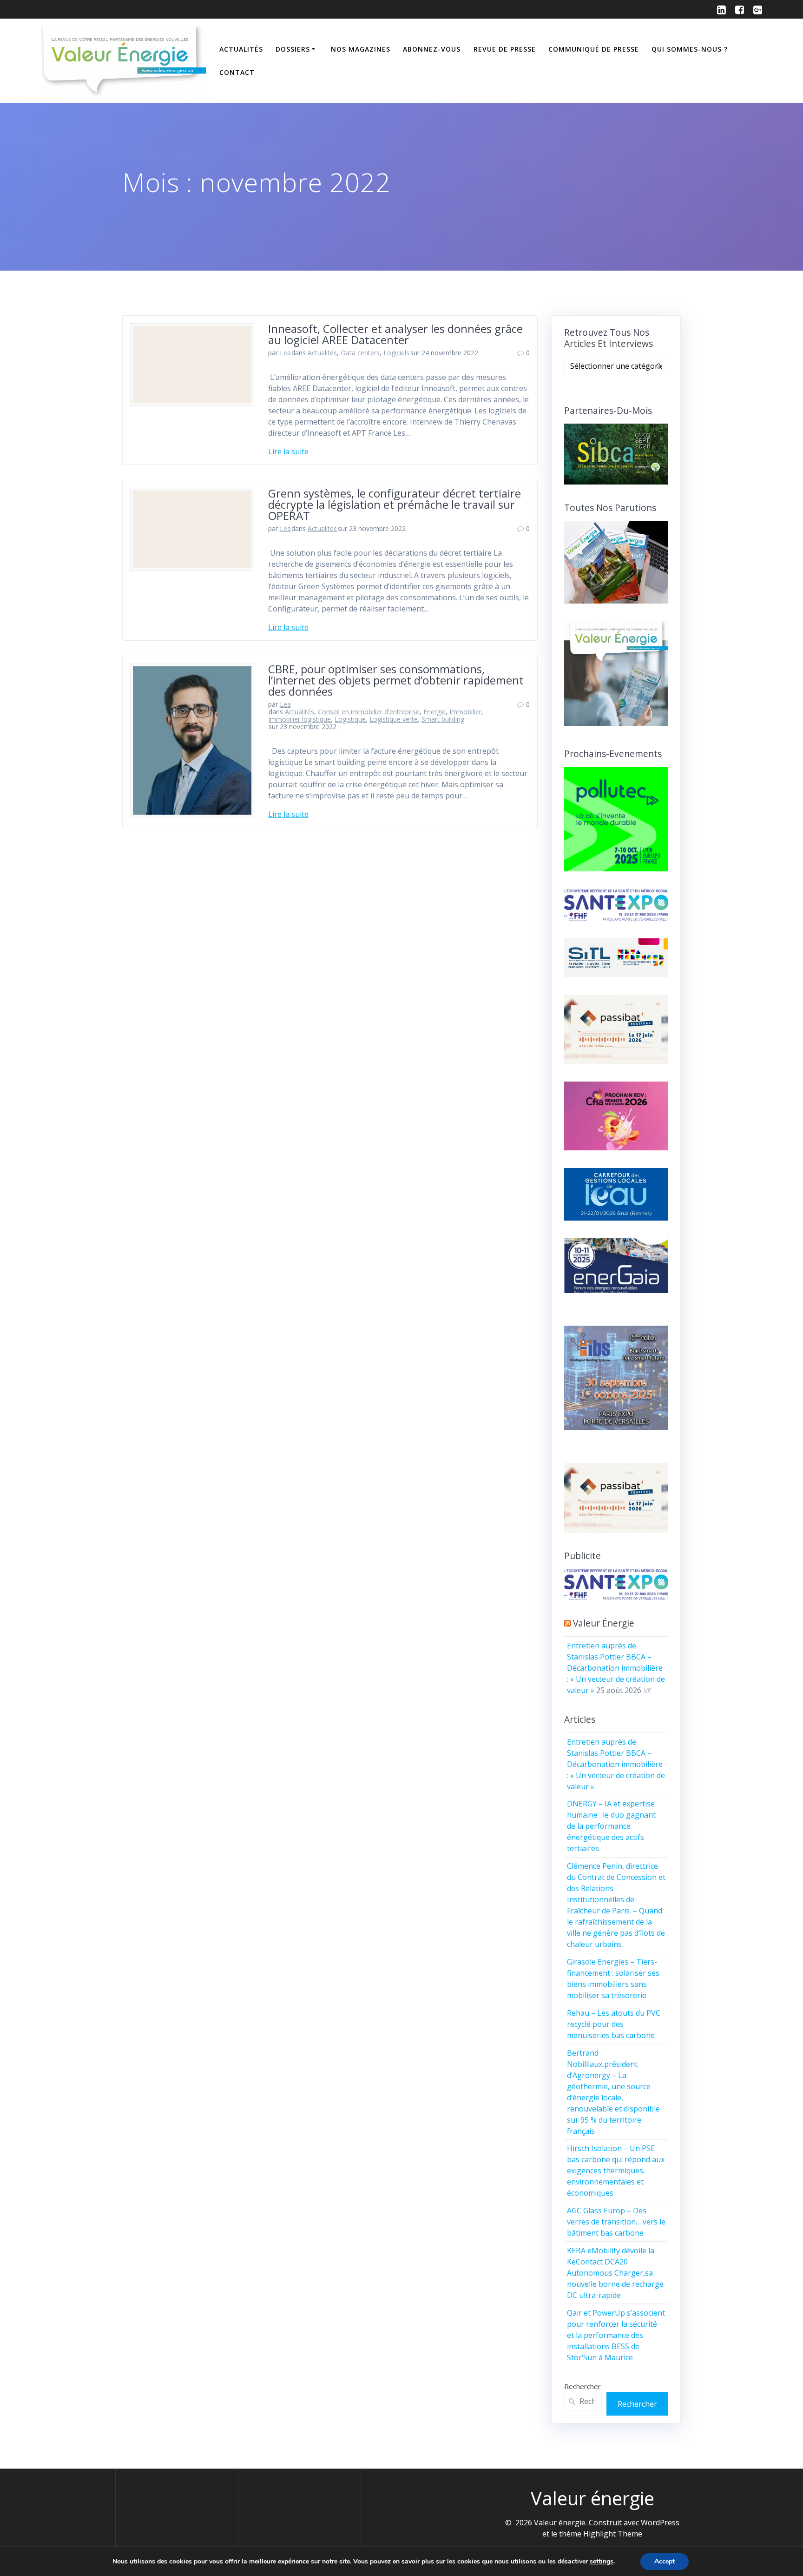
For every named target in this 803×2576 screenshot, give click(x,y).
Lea (285, 353)
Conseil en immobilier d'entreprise (369, 712)
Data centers (360, 353)
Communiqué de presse (594, 49)
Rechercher (583, 2386)
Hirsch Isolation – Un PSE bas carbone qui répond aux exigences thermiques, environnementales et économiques (616, 2171)
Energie (434, 712)
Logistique (350, 719)
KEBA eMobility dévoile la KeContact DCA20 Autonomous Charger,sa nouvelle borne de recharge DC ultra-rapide (615, 2273)
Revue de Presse (505, 49)
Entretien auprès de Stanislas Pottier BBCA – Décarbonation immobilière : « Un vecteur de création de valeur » (616, 1668)
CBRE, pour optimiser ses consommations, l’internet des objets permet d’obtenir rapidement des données (396, 680)
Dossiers (293, 49)
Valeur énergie (604, 1623)
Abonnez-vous (432, 49)
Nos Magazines (361, 49)
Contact (237, 72)
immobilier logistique (300, 719)
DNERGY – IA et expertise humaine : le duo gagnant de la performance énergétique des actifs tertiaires (611, 1826)
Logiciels (396, 353)
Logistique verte (394, 719)
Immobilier (465, 712)
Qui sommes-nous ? (690, 49)
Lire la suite (288, 451)
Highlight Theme (613, 2534)
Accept (665, 2561)
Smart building (443, 719)
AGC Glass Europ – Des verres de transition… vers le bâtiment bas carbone (616, 2222)
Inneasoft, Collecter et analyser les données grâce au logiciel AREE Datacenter (395, 334)
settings (602, 2562)
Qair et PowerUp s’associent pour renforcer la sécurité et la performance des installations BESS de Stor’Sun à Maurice (616, 2335)
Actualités (241, 49)
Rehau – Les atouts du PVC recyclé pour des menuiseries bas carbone (614, 2024)
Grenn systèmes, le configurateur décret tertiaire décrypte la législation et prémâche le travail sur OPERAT (395, 504)
